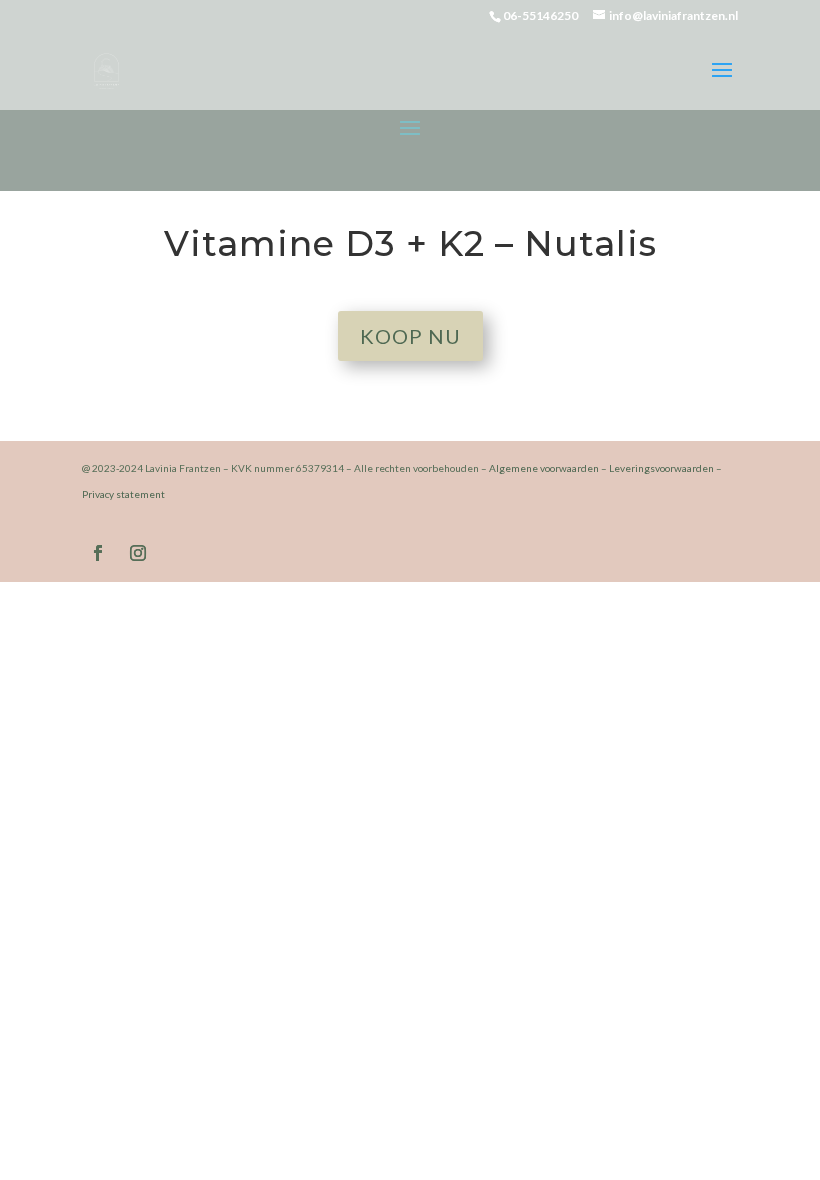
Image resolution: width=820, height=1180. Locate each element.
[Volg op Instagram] (138, 553)
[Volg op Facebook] (98, 553)
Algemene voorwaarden (544, 468)
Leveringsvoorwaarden (661, 468)
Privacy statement (123, 494)
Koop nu (410, 336)
